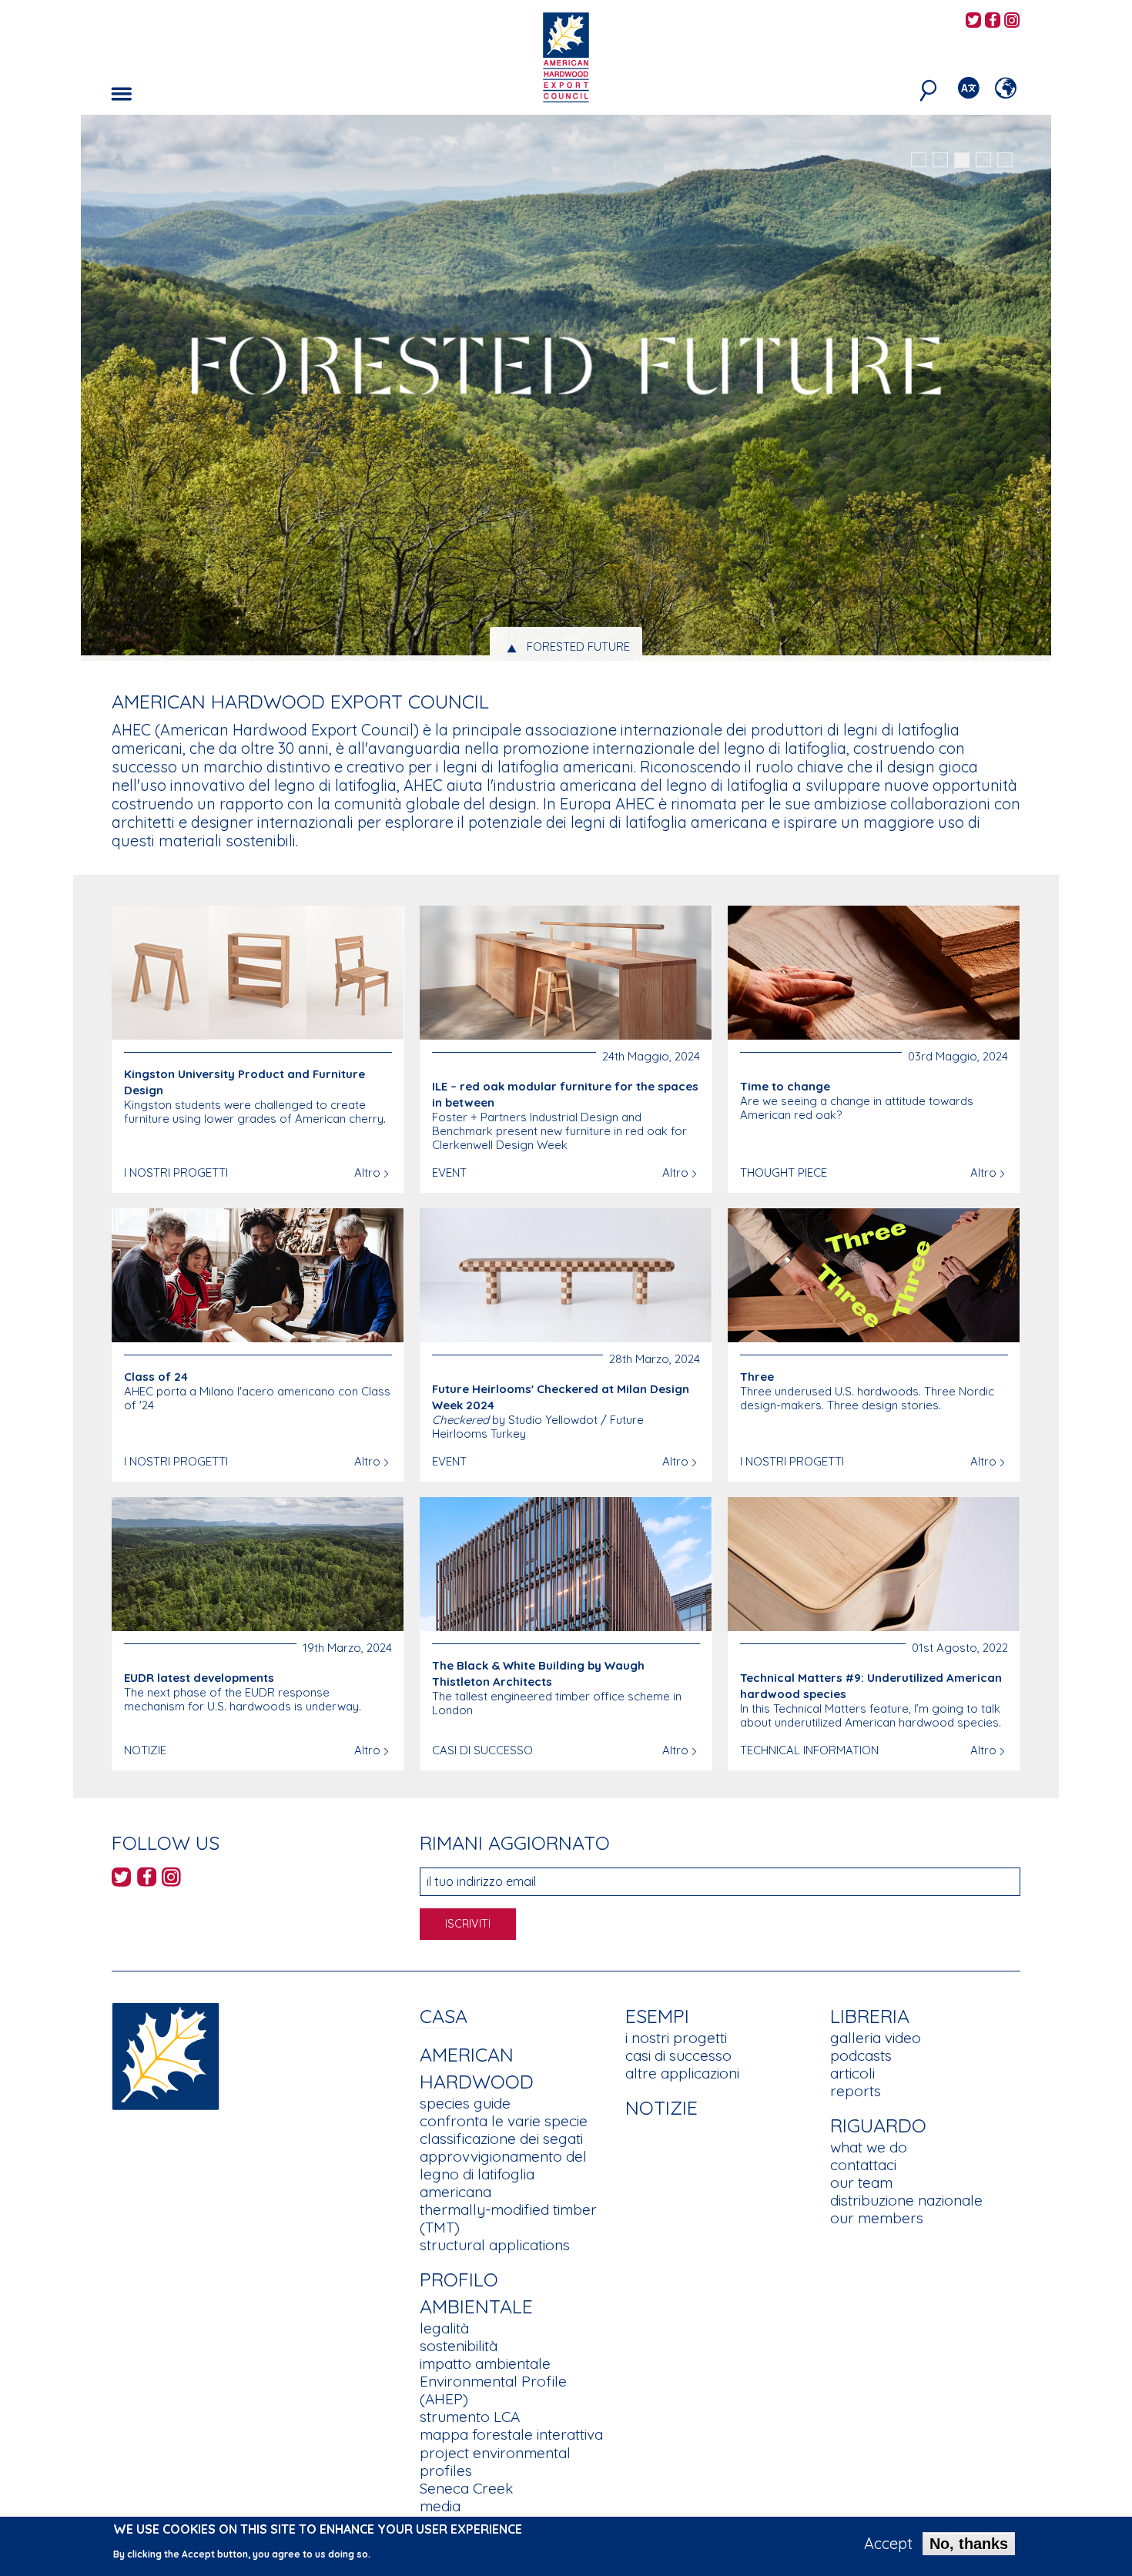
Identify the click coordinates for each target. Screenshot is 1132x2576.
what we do (869, 2147)
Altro (367, 1172)
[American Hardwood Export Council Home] (566, 56)
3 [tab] (962, 160)
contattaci (863, 2165)
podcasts (861, 2055)
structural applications (495, 2245)
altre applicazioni (682, 2073)
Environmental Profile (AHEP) (493, 2390)
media (440, 2506)
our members (877, 2218)
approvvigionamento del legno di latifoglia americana (503, 2174)
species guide (465, 2103)
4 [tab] (983, 160)
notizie (661, 2107)
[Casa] (166, 2055)
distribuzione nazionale (906, 2200)
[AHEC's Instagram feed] (1012, 21)
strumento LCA (470, 2417)
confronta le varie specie (504, 2121)
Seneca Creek (466, 2488)
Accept (888, 2544)
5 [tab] (1005, 160)
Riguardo (878, 2125)
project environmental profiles (495, 2462)
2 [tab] (940, 160)
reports (856, 2091)
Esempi (657, 2016)
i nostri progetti (676, 2038)
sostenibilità (459, 2346)
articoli (852, 2073)
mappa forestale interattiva (511, 2434)
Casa (444, 2016)
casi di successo (678, 2055)
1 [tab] (919, 160)
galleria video (876, 2038)
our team (861, 2182)
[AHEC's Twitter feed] (973, 21)
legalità (444, 2328)
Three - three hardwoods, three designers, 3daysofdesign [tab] (579, 647)
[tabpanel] (566, 390)
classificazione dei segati (501, 2139)
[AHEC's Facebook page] (993, 21)
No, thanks (969, 2544)
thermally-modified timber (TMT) (508, 2218)
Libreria (870, 2016)
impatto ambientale (485, 2363)
